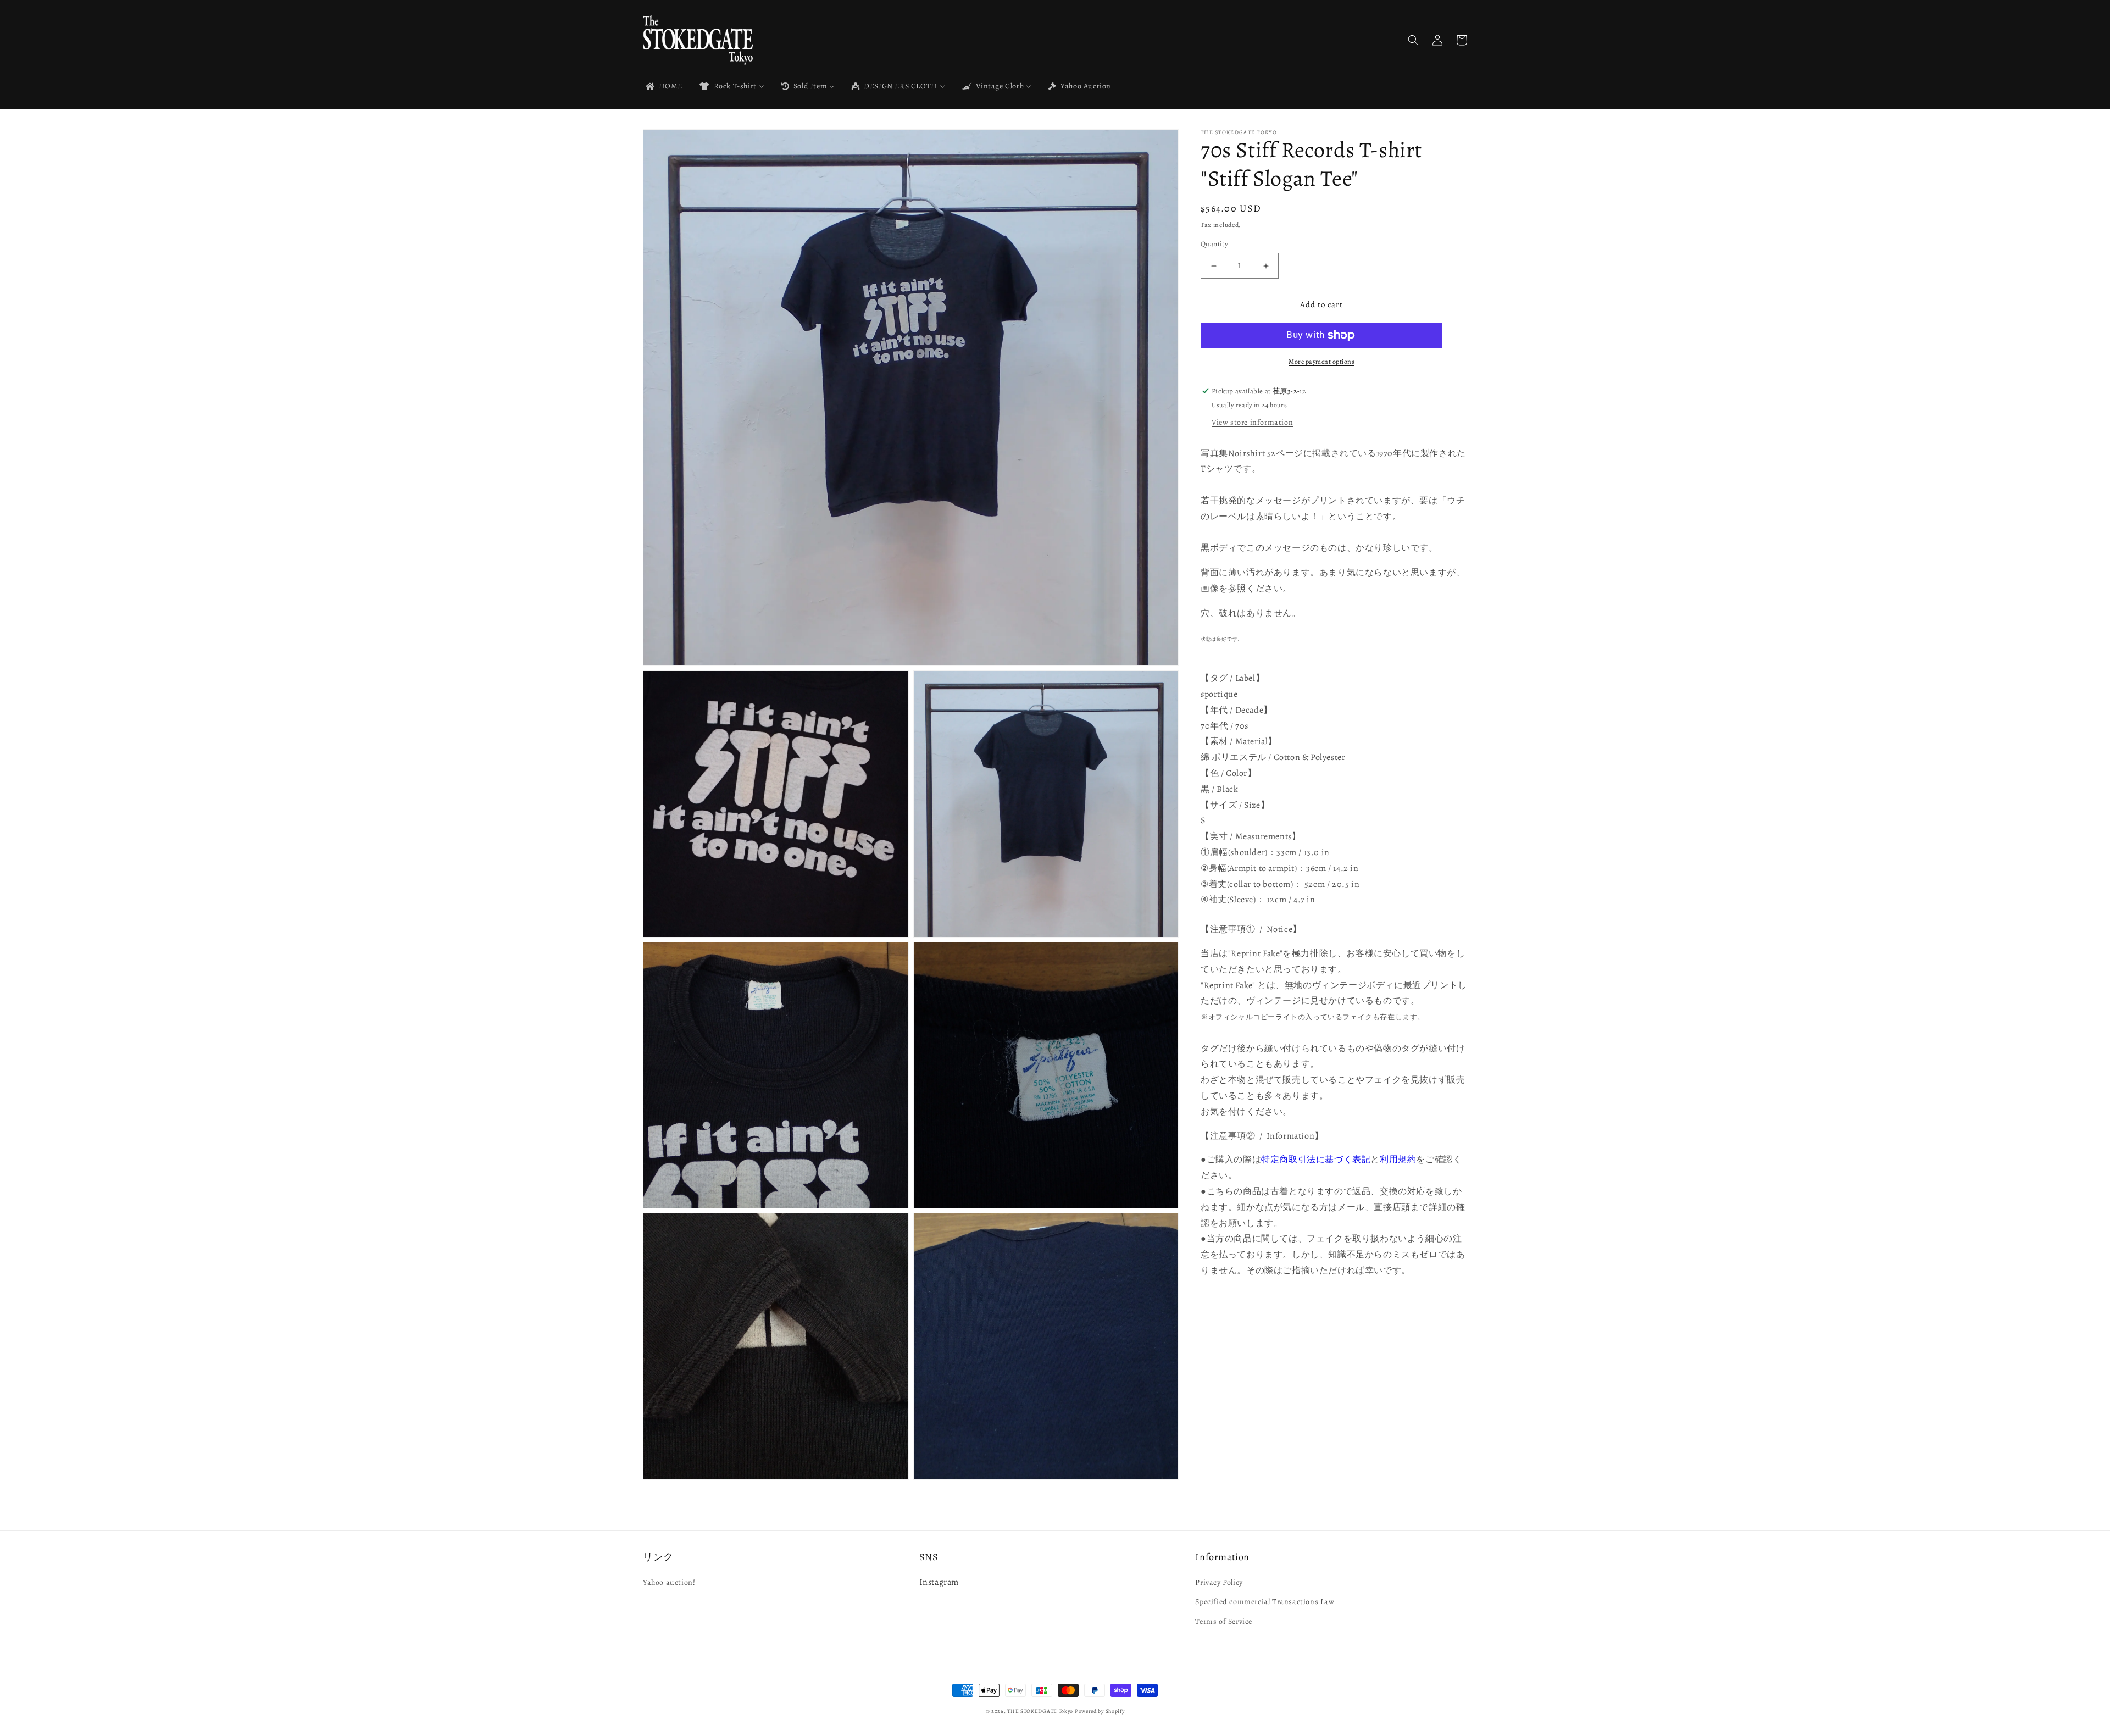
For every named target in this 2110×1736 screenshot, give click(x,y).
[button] (1413, 40)
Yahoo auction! (669, 1582)
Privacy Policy (1219, 1582)
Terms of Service (1224, 1621)
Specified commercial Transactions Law (1265, 1602)
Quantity (1214, 244)
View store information (1252, 422)
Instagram (939, 1582)
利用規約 (1398, 1160)
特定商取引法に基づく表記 (1316, 1160)
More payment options (1321, 362)
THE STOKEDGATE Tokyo (1040, 1711)
